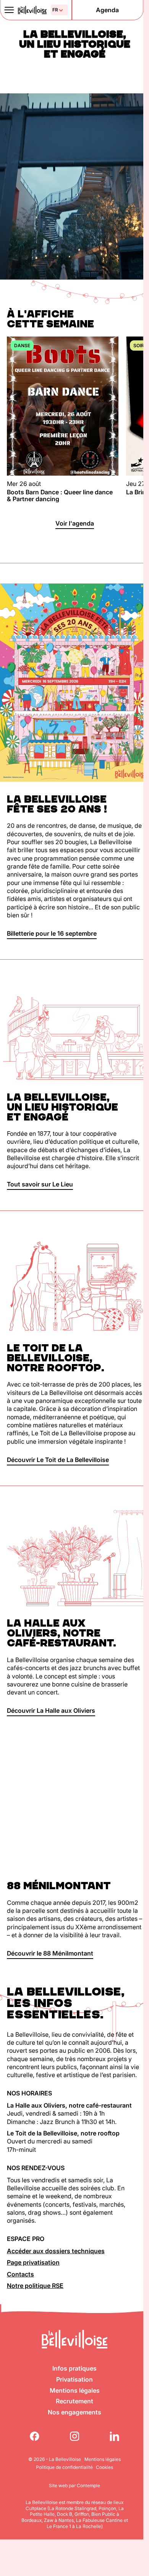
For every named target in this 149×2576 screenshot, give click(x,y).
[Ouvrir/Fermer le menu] (9, 10)
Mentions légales (75, 2390)
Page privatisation (33, 2262)
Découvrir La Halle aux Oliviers (51, 1710)
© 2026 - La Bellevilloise (55, 2459)
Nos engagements (74, 2412)
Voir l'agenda (75, 523)
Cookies (104, 2467)
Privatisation (74, 2379)
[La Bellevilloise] (32, 10)
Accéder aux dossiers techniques (56, 2251)
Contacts (20, 2274)
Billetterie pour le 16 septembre (52, 933)
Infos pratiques (74, 2368)
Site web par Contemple (74, 2485)
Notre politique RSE (35, 2286)
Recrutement (74, 2401)
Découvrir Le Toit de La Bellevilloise (58, 1460)
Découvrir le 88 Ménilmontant (50, 1953)
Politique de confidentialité (64, 2467)
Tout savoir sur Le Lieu (40, 1184)
